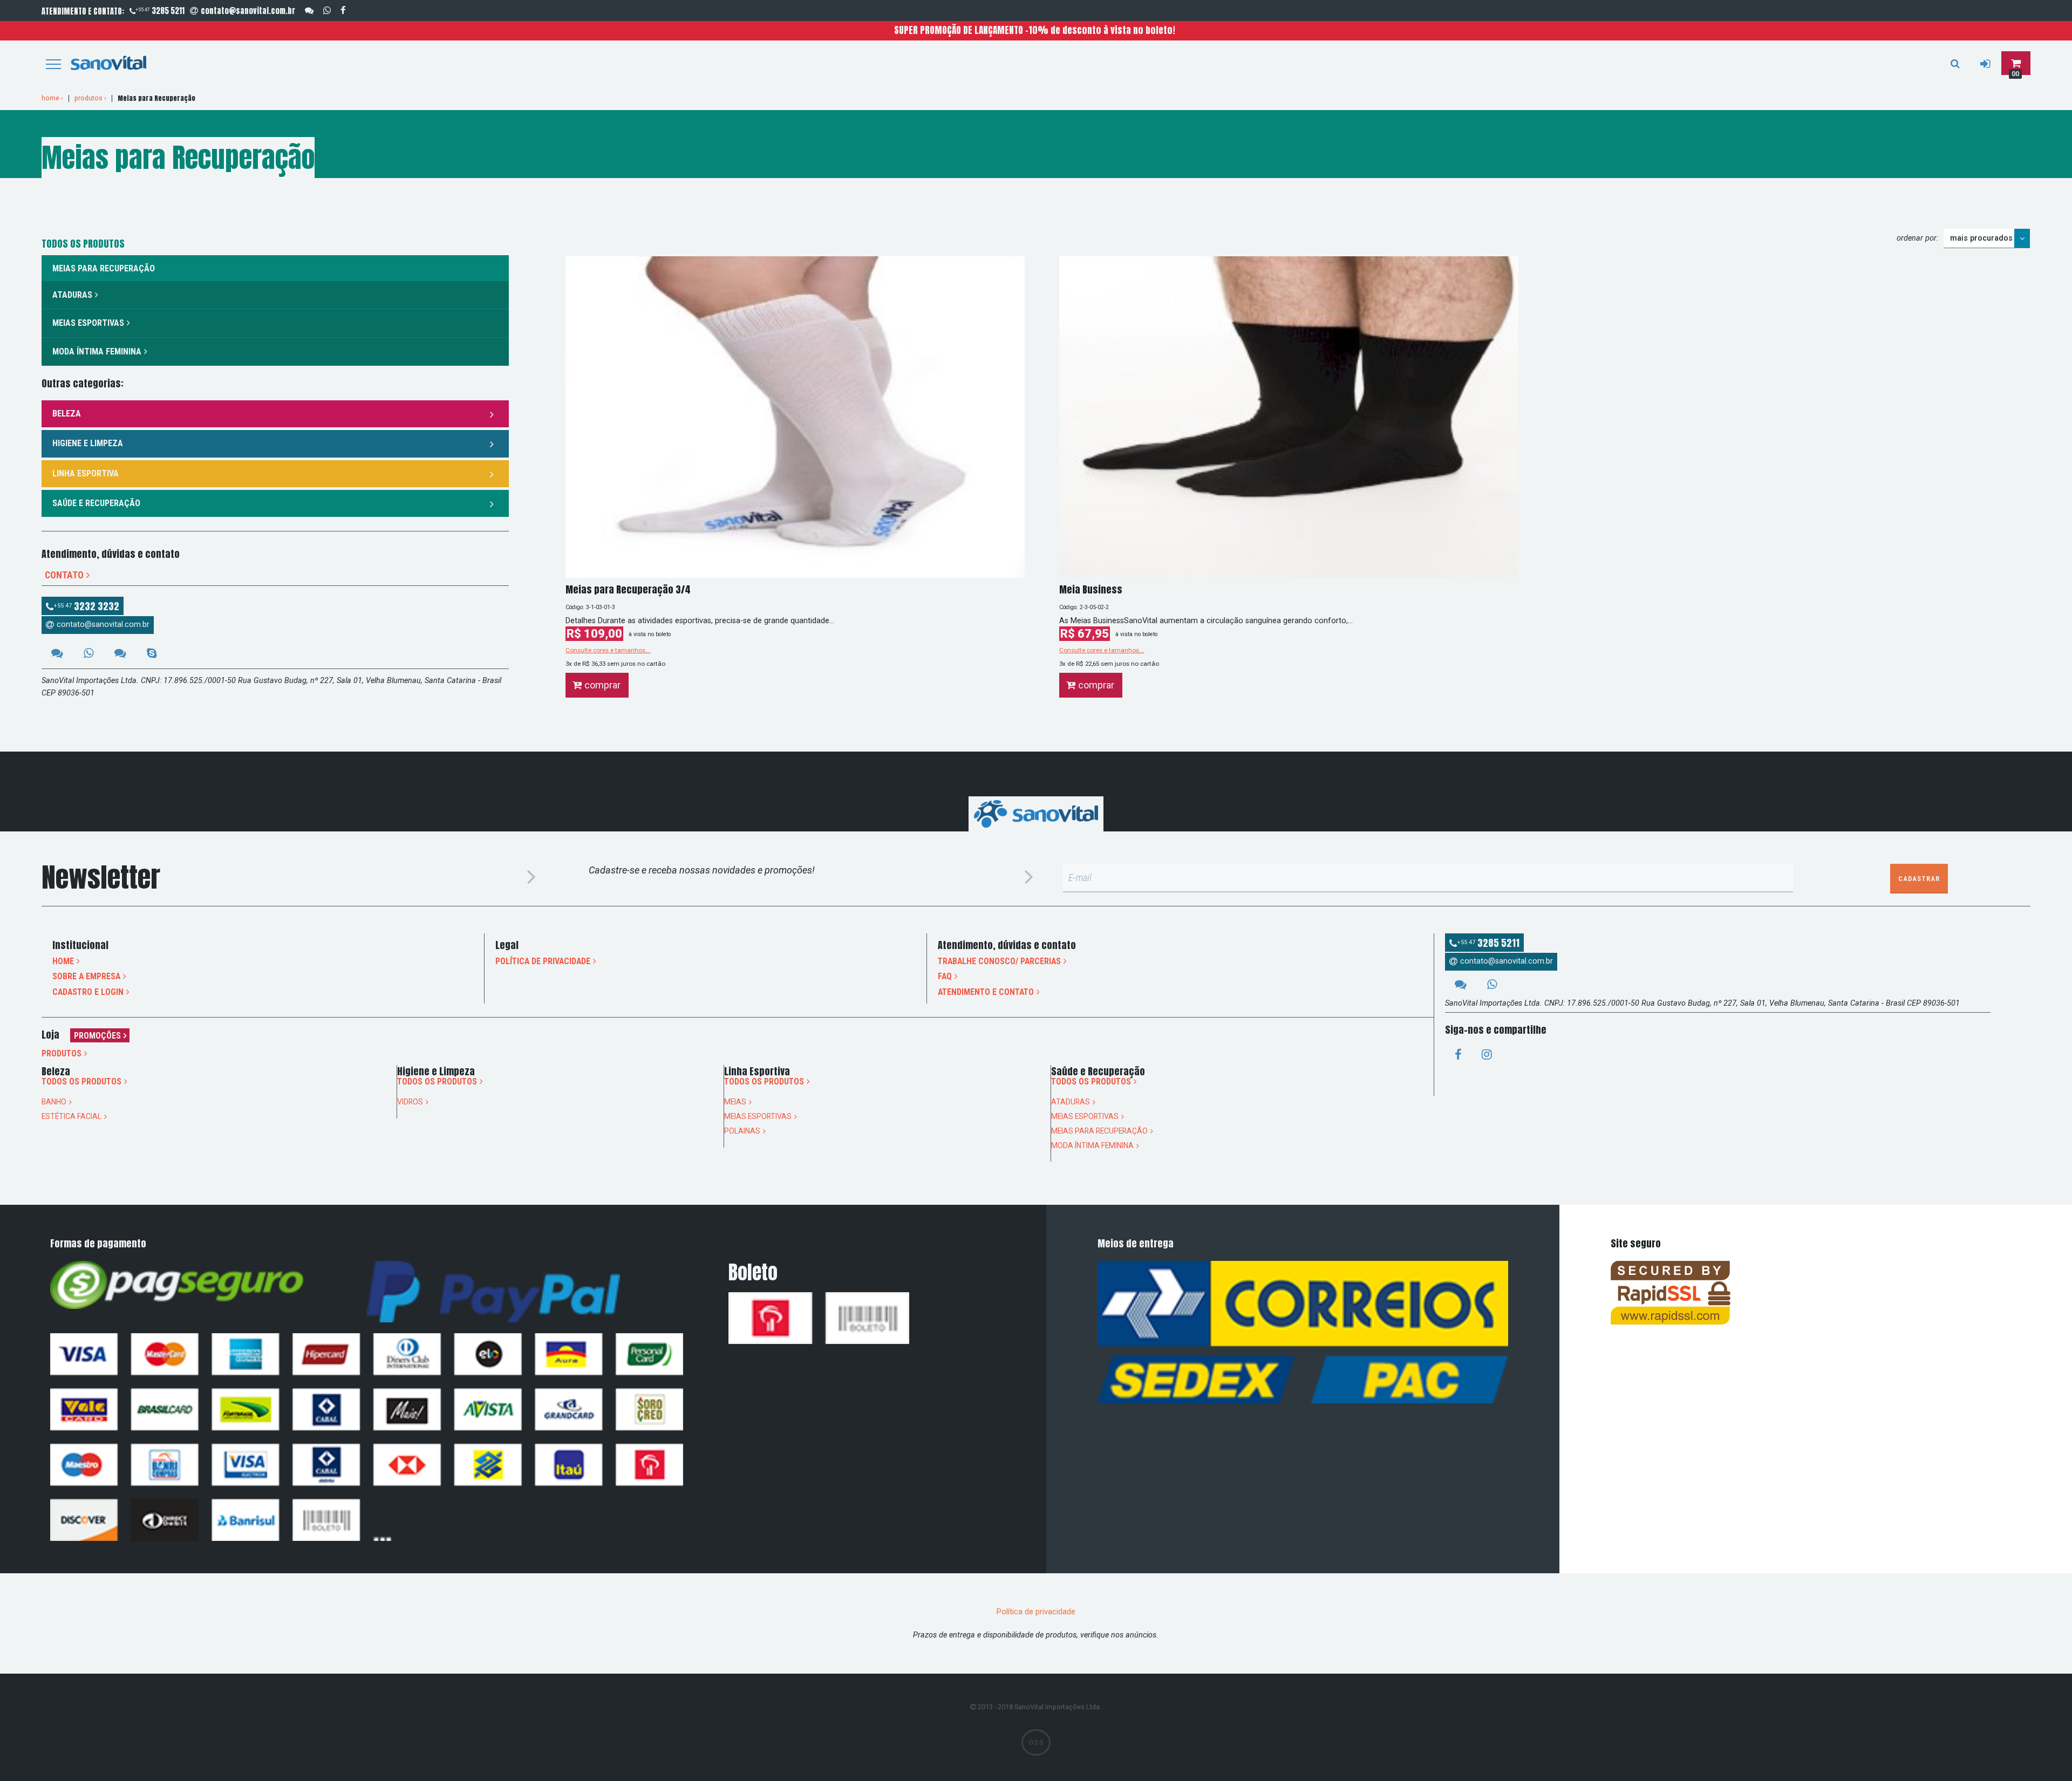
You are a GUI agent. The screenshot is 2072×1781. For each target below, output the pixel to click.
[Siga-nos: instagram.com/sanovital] (1487, 1055)
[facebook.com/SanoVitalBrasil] (343, 11)
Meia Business (1091, 589)
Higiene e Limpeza (88, 443)
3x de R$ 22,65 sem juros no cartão (1109, 664)
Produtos (62, 1054)
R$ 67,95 (1085, 634)
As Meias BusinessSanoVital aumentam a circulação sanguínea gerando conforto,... (1206, 621)
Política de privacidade (543, 961)
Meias (735, 1102)
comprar (602, 685)
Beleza (67, 414)
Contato (64, 575)
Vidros (410, 1102)
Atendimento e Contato (986, 992)
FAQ (945, 977)
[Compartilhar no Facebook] (1458, 1055)
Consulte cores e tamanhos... (608, 650)
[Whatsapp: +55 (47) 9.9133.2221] (327, 11)
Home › (52, 98)
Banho (54, 1102)
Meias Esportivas (88, 323)
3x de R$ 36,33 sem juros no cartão (615, 664)
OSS (1036, 1742)
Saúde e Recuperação (96, 503)
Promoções (97, 1036)
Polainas (742, 1131)
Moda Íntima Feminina (97, 352)
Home (63, 961)
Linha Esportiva (86, 473)
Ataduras (72, 295)
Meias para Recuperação (1099, 1131)
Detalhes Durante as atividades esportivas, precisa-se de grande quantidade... (700, 621)
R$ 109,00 (594, 634)
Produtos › (90, 98)
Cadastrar (1919, 879)
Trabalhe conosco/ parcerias (999, 961)
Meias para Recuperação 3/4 (628, 589)
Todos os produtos (81, 1082)
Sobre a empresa (86, 977)
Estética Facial (71, 1117)
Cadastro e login (88, 992)
